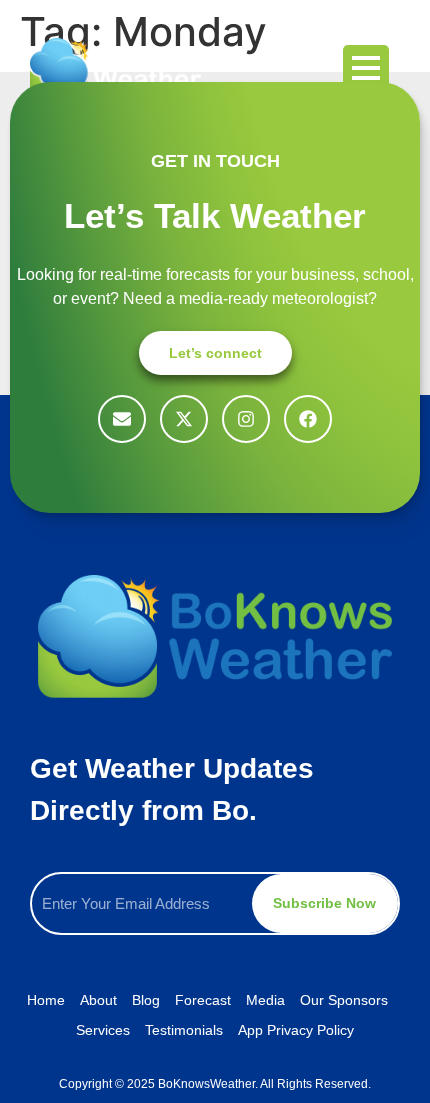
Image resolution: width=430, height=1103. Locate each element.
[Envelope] (122, 419)
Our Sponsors (344, 1000)
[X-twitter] (184, 419)
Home (46, 1000)
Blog (146, 1000)
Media (265, 1000)
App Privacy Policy (296, 1030)
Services (103, 1030)
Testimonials (184, 1030)
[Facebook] (308, 419)
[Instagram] (246, 419)
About (98, 1000)
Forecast (203, 1000)
